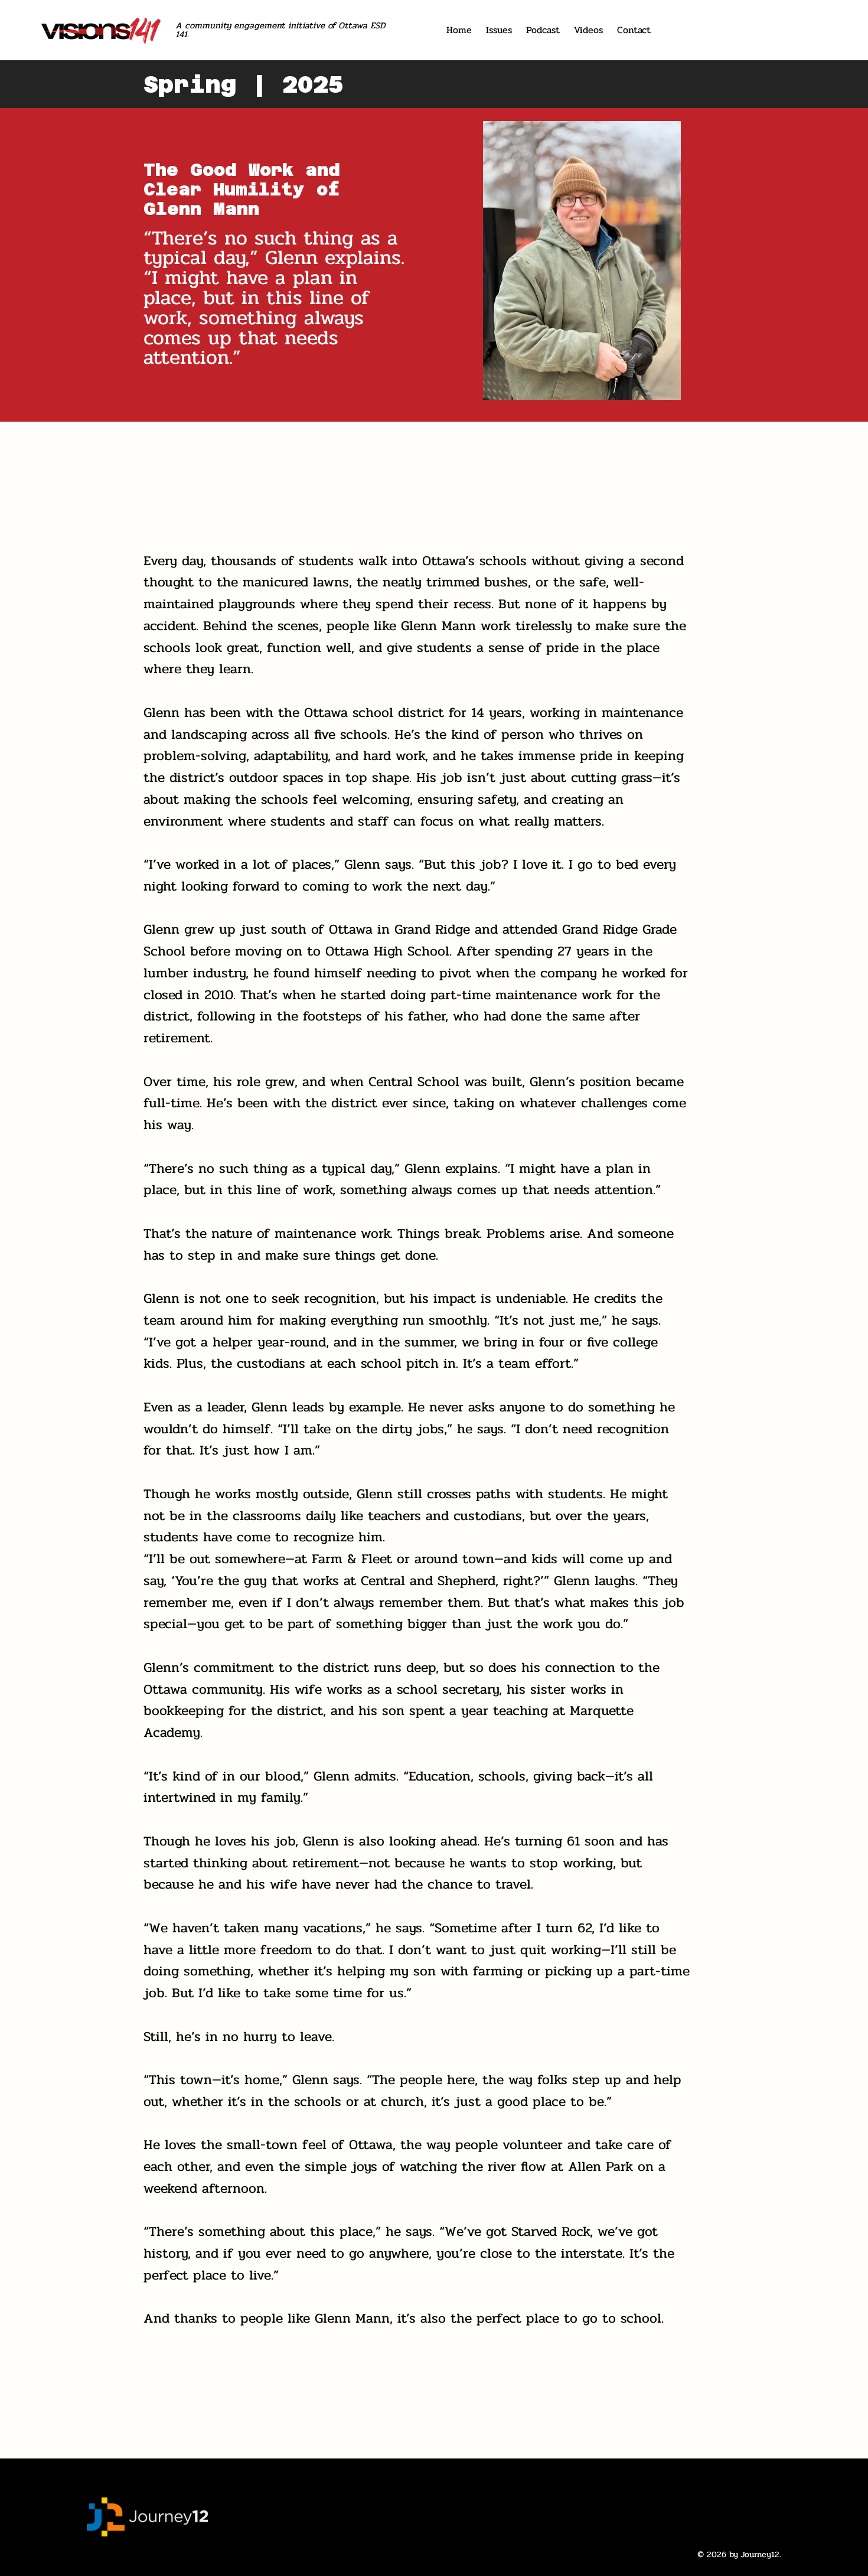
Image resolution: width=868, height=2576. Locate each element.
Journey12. (761, 2554)
